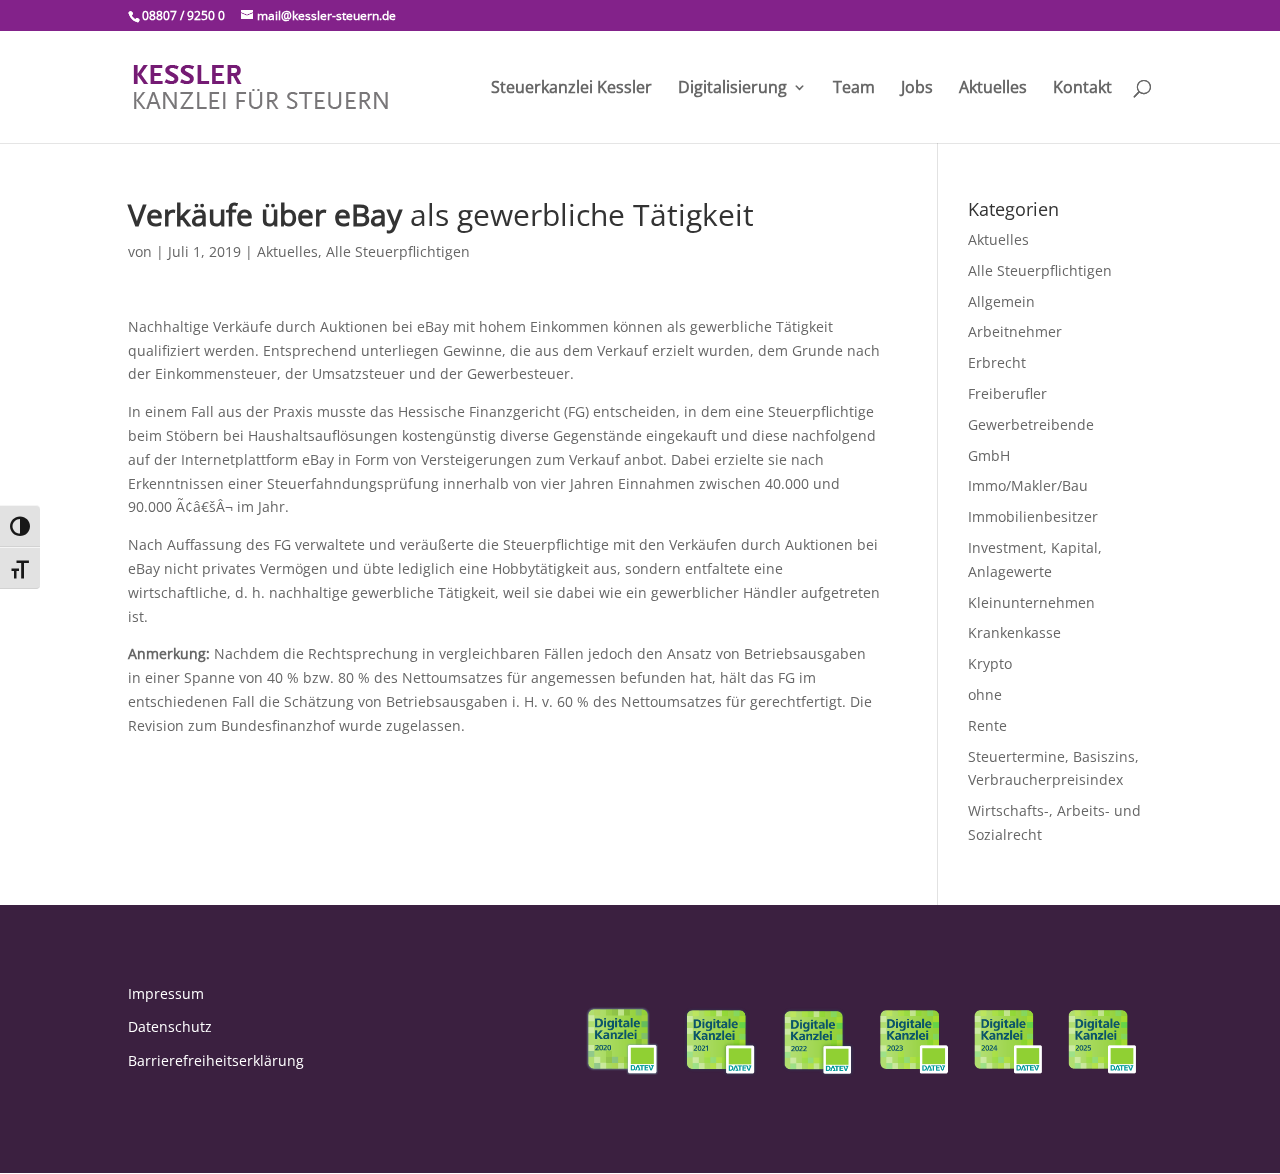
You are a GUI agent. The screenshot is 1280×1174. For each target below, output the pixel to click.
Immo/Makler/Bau (1028, 485)
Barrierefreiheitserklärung (216, 1060)
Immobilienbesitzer (1033, 516)
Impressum (166, 993)
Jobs (917, 89)
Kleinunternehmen (1031, 602)
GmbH (989, 455)
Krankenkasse (1014, 632)
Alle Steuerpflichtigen (398, 251)
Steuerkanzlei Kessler (571, 89)
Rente (987, 725)
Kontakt (1082, 89)
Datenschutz (170, 1026)
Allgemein (1001, 301)
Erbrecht (997, 362)
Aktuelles (993, 89)
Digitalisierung (732, 89)
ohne (985, 694)
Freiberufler (1007, 393)
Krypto (990, 663)
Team (854, 89)
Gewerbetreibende (1031, 424)
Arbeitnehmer (1015, 331)
